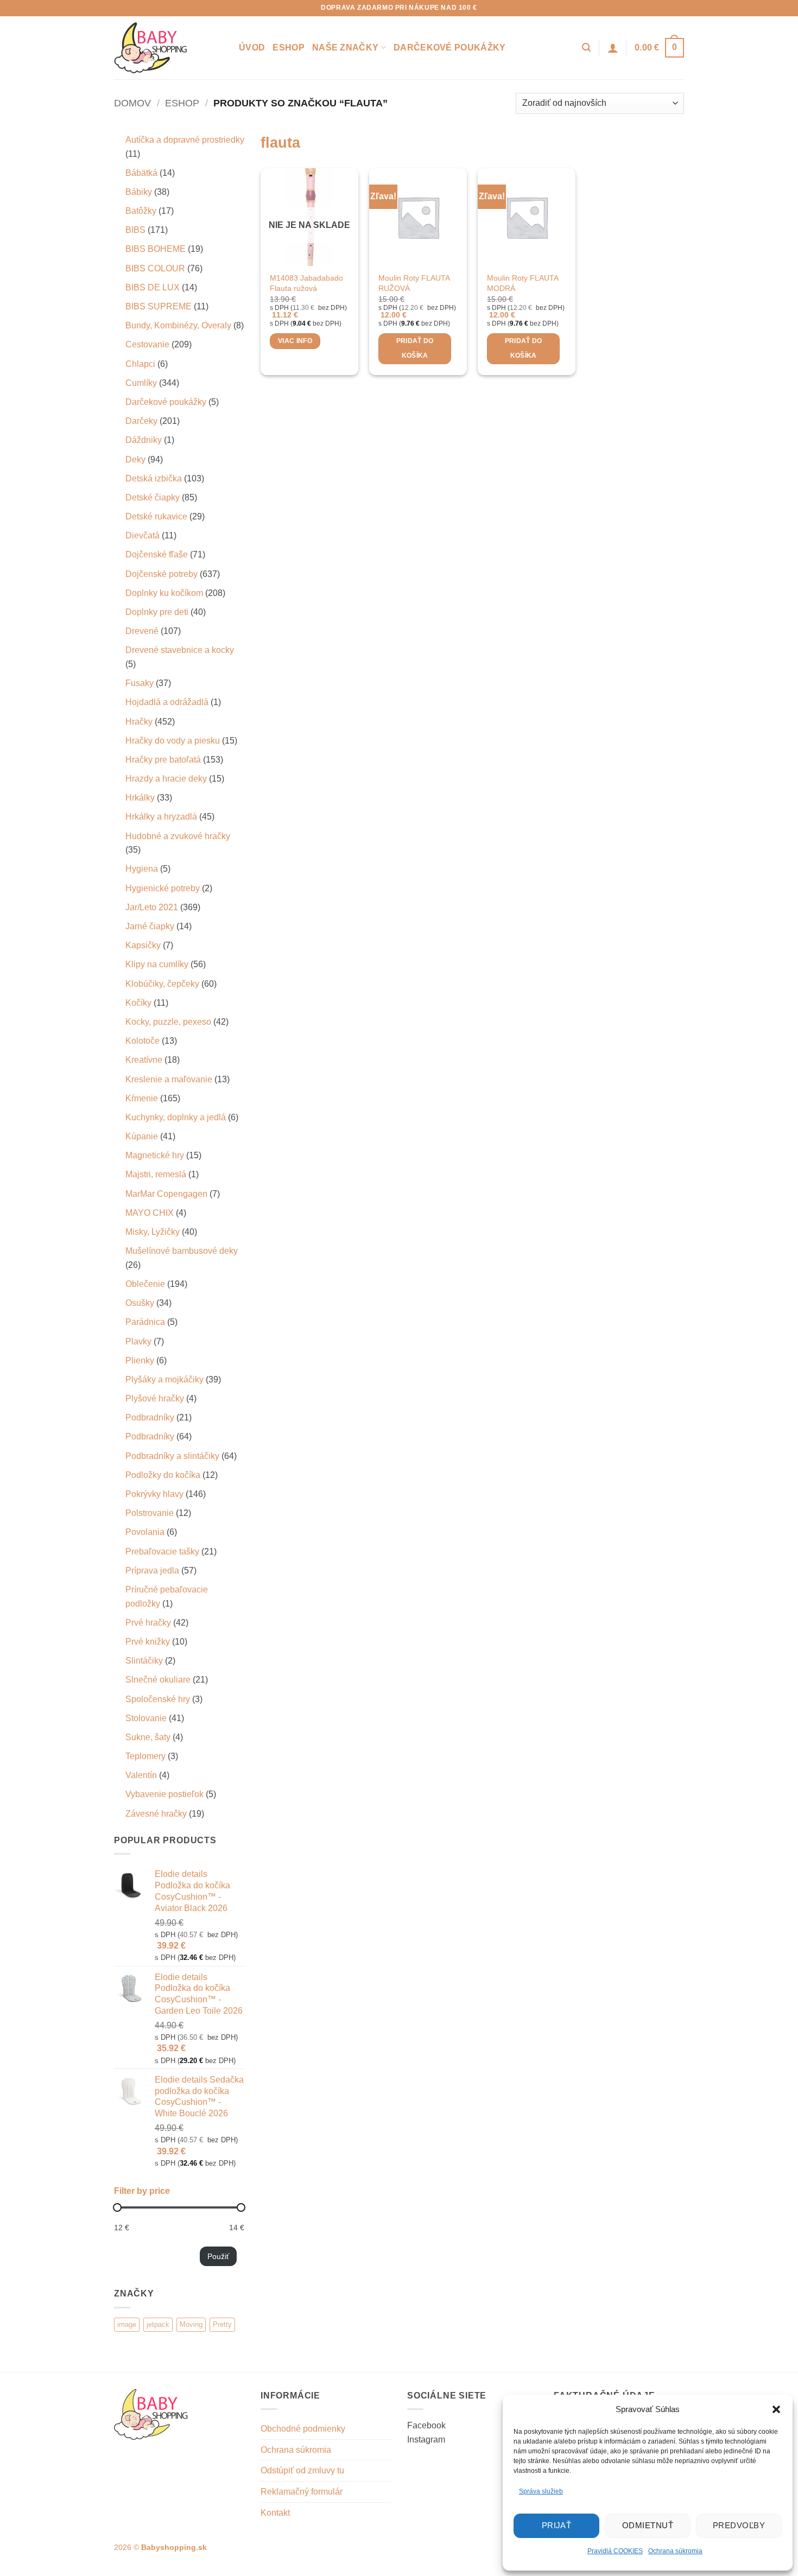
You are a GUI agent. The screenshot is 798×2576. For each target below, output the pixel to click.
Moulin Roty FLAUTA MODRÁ (522, 283)
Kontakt (275, 2513)
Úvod (252, 47)
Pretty (222, 2324)
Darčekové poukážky (450, 47)
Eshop (289, 47)
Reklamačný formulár (302, 2492)
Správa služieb (541, 2491)
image (127, 2324)
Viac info (295, 341)
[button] (776, 2409)
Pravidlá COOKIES (615, 2551)
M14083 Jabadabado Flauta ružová (306, 283)
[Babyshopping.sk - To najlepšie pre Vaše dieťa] (168, 48)
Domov (132, 103)
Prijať (557, 2525)
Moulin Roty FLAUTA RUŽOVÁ (414, 283)
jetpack (158, 2324)
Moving (191, 2324)
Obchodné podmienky (303, 2429)
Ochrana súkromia (675, 2551)
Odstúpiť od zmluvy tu (302, 2470)
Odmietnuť (648, 2525)
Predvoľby (739, 2525)
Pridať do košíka (415, 348)
